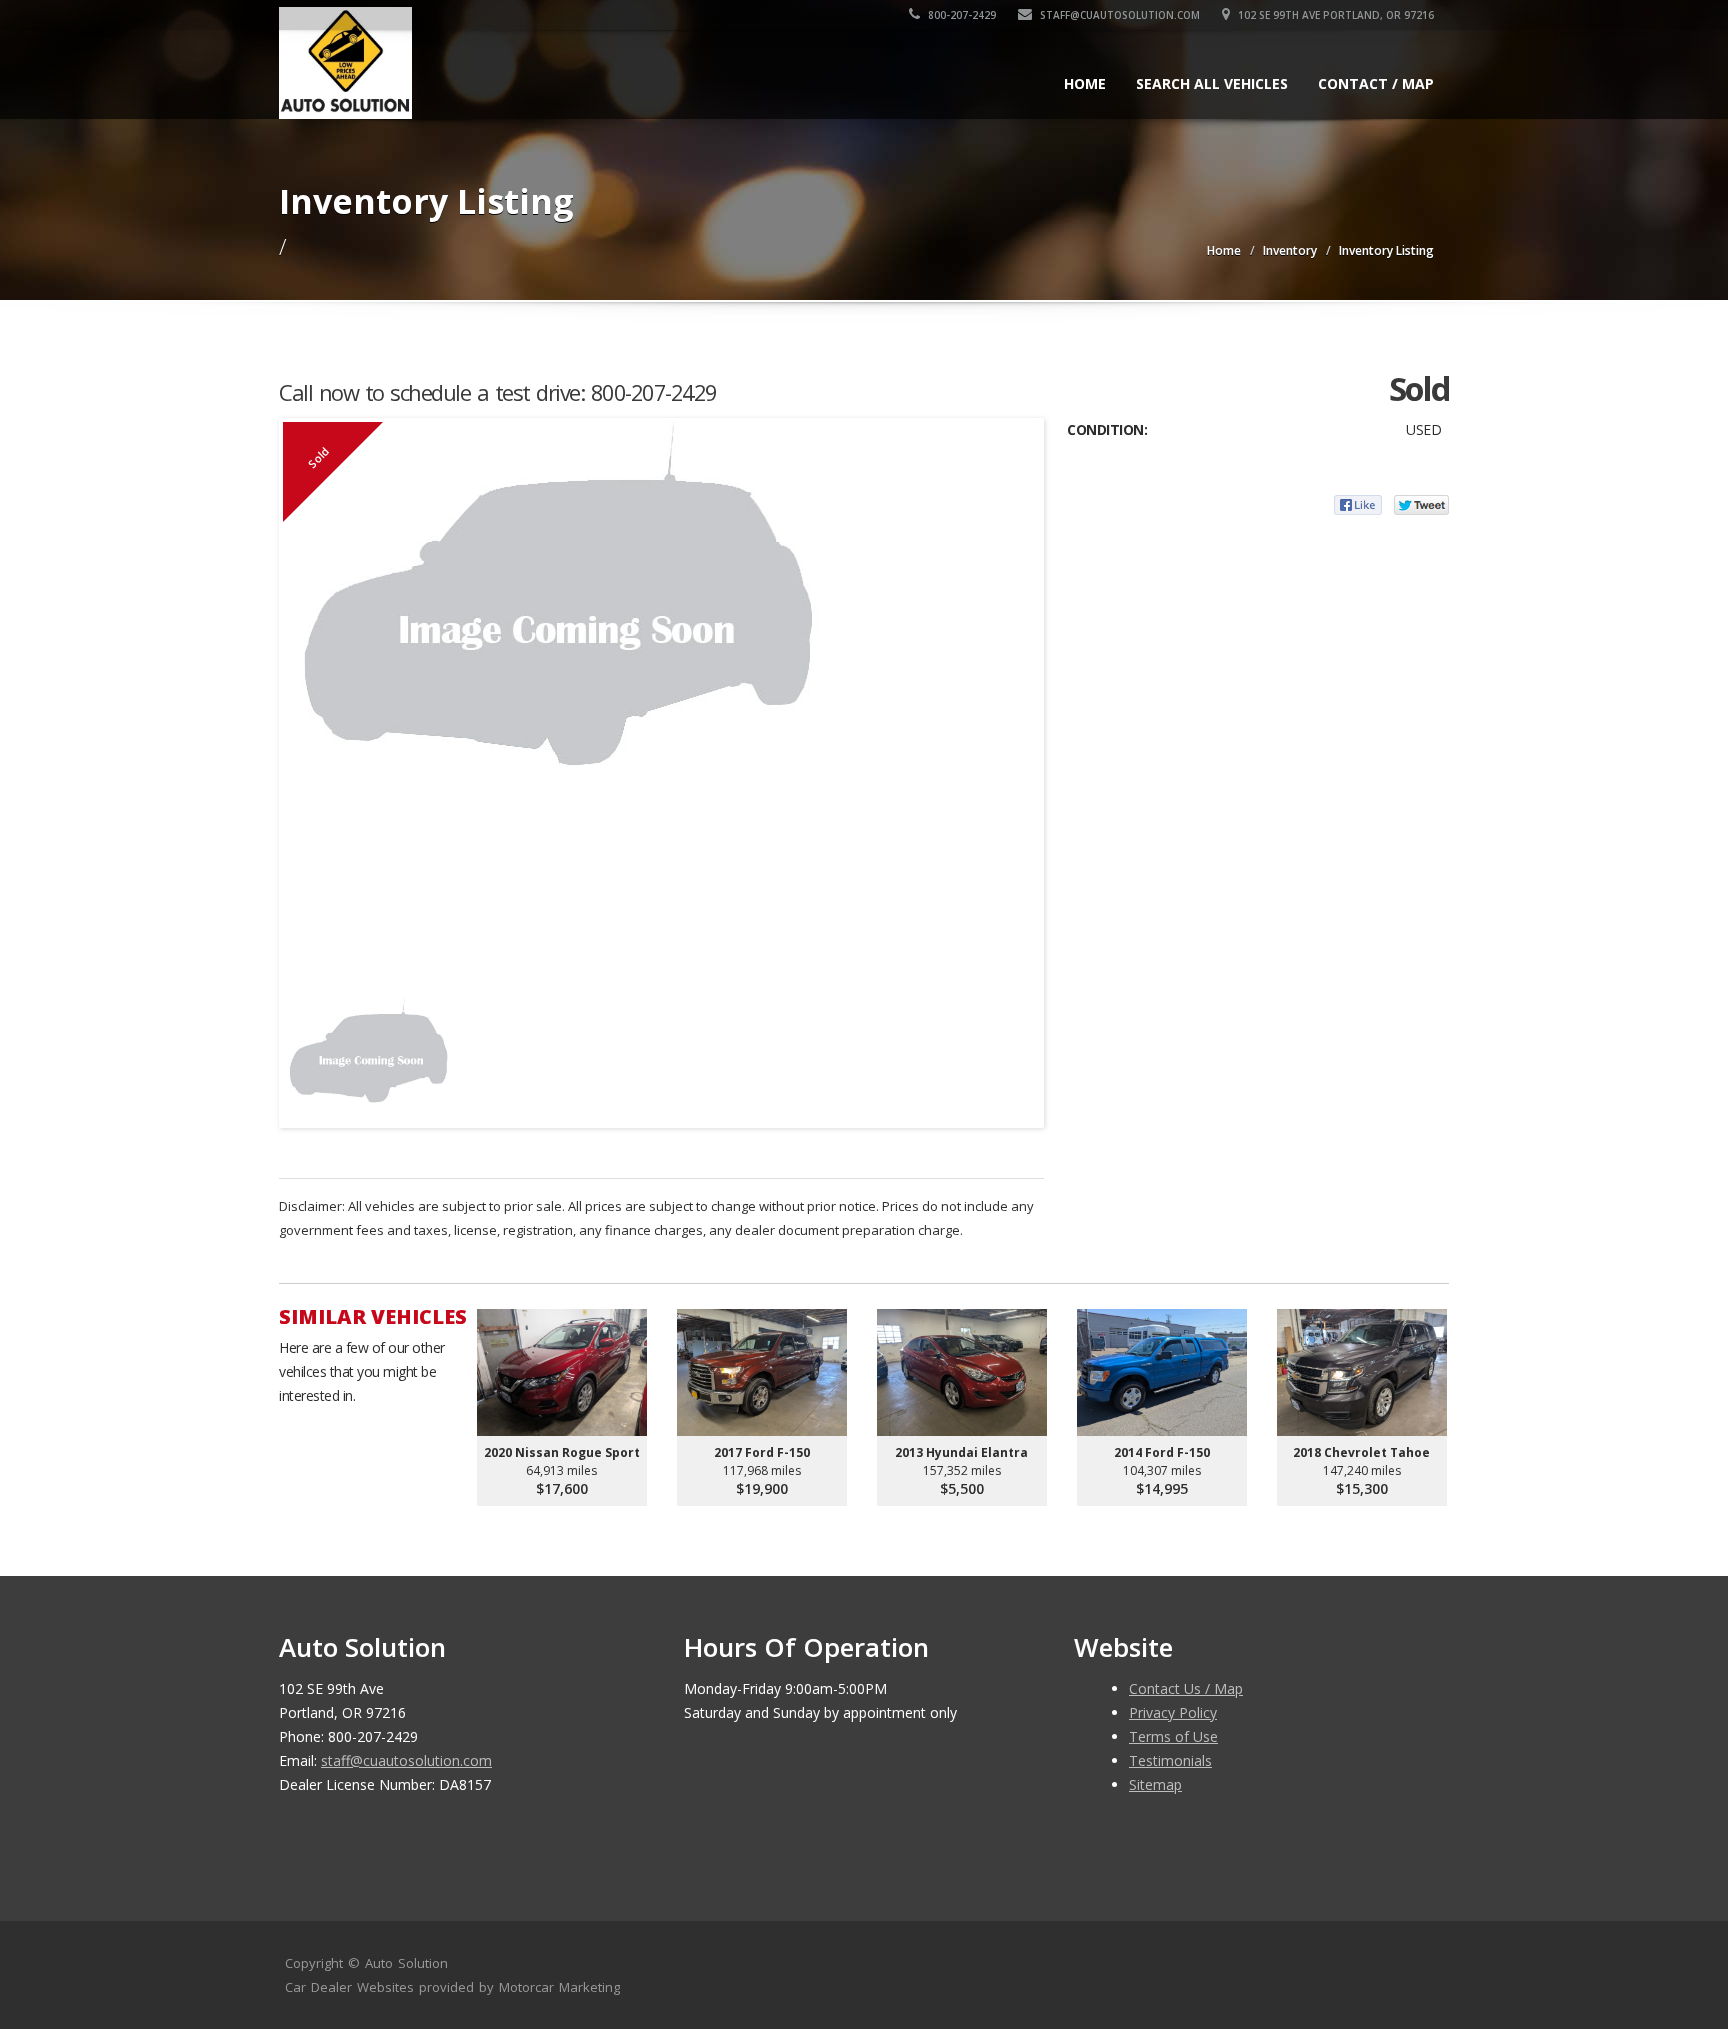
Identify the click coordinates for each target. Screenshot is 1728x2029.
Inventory (1290, 250)
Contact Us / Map (1186, 1688)
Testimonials (1170, 1760)
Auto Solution (406, 1963)
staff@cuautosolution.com (1118, 15)
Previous (303, 1051)
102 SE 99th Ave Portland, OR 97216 (1334, 15)
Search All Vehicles (1212, 83)
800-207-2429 (960, 15)
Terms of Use (1173, 1736)
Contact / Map (1376, 83)
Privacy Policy (1173, 1712)
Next (1020, 1051)
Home (1085, 83)
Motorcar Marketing (559, 1987)
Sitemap (1155, 1784)
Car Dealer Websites (349, 1987)
